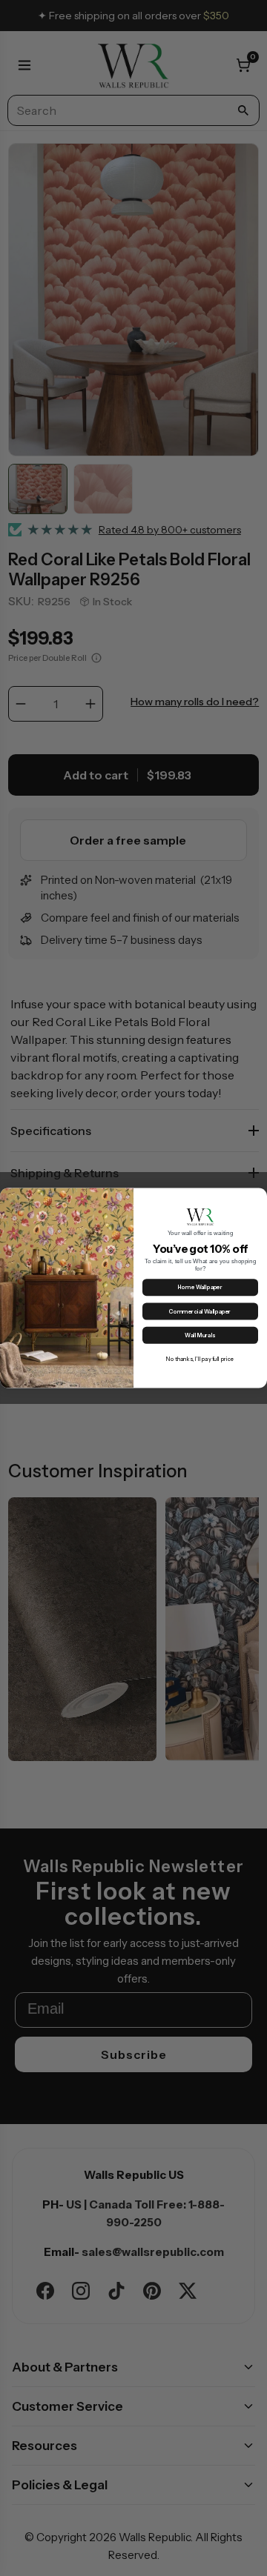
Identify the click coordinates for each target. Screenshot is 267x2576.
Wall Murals (200, 1335)
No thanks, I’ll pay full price (200, 1359)
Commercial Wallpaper (200, 1312)
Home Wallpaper (200, 1287)
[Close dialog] (259, 1197)
